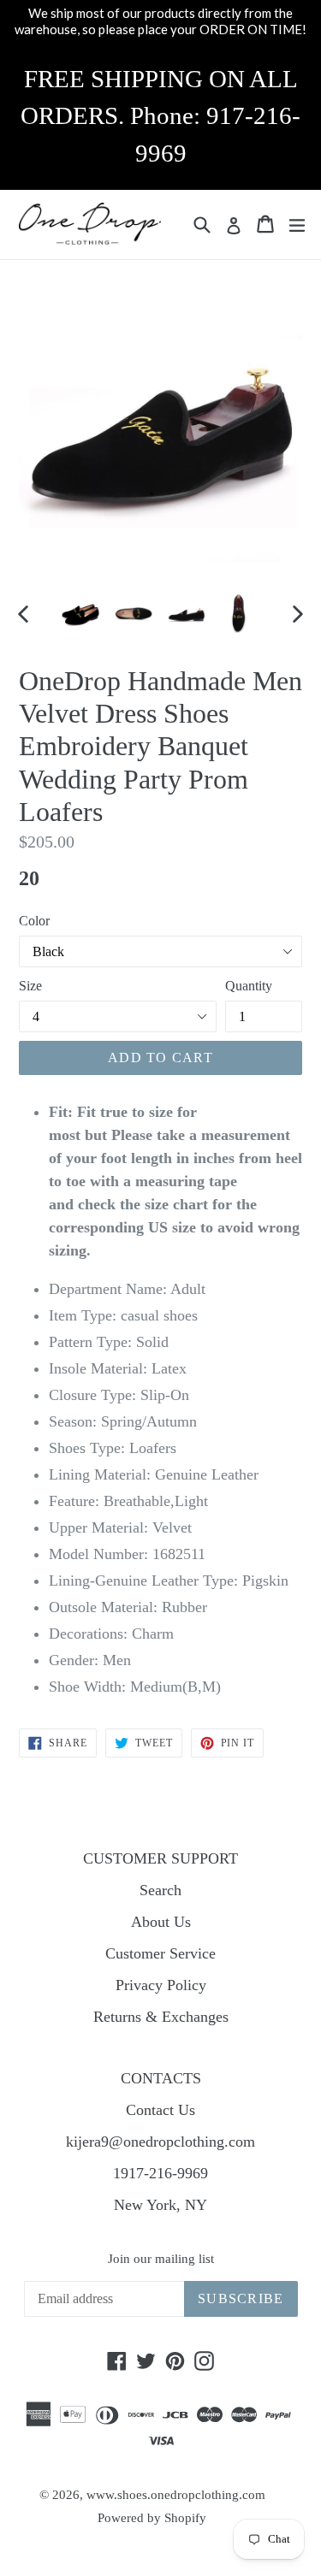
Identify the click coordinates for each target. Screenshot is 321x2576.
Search (160, 1890)
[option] (80, 613)
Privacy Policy (161, 1985)
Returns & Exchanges (161, 2017)
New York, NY (160, 2205)
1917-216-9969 (160, 2173)
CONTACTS (161, 2078)
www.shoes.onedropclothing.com (176, 2495)
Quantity (249, 986)
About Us (161, 1922)
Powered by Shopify (152, 2518)
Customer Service (160, 1953)
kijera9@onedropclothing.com (160, 2142)
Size (30, 986)
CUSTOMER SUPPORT (160, 1858)
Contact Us (160, 2110)
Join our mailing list (161, 2259)
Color (34, 921)
